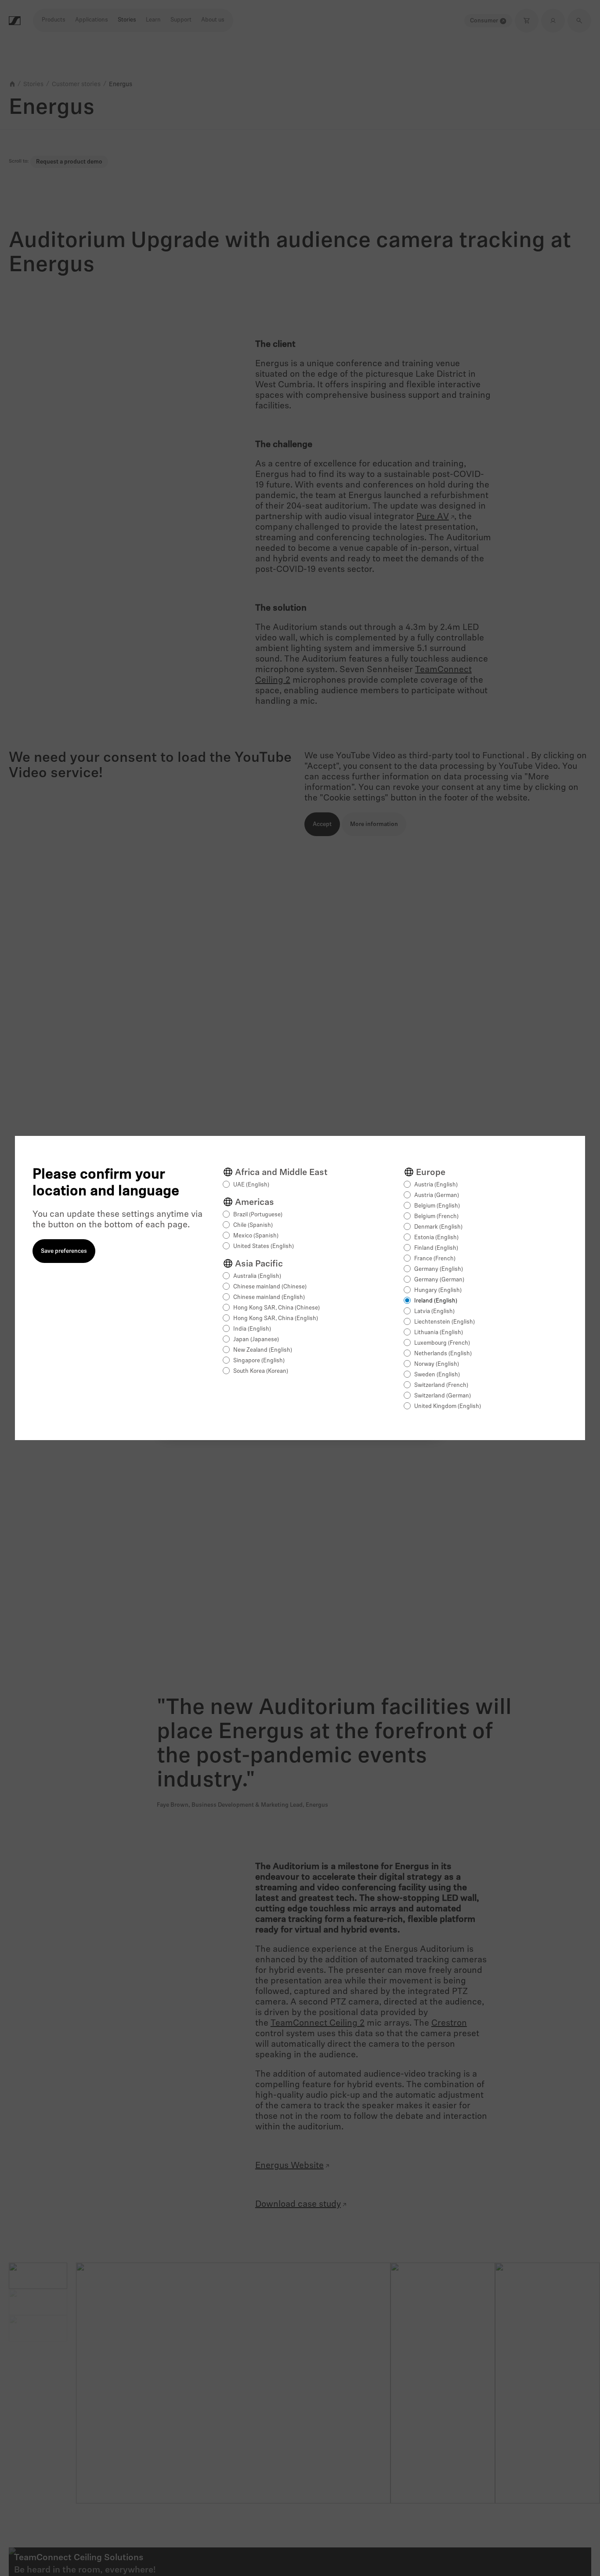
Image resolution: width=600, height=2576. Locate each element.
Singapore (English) (259, 1361)
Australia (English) (257, 1276)
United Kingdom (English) (448, 1406)
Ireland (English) (436, 1301)
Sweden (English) (437, 1375)
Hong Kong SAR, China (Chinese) (277, 1308)
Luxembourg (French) (442, 1343)
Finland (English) (436, 1248)
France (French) (435, 1259)
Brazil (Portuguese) (258, 1215)
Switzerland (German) (443, 1396)
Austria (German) (437, 1195)
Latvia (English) (434, 1312)
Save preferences (64, 1251)
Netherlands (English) (443, 1354)
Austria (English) (436, 1185)
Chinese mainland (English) (269, 1297)
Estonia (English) (436, 1238)
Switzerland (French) (441, 1385)
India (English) (252, 1329)
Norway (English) (437, 1364)
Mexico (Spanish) (256, 1236)
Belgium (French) (436, 1217)
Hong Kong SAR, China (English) (276, 1319)
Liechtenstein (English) (445, 1322)
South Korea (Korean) (261, 1371)
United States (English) (264, 1246)
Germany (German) (439, 1280)
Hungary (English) (438, 1290)
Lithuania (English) (439, 1333)
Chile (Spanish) (253, 1225)
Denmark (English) (438, 1227)
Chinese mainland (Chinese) (270, 1287)
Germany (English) (439, 1269)
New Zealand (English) (263, 1350)
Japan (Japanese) (256, 1340)
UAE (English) (251, 1185)
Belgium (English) (437, 1206)
